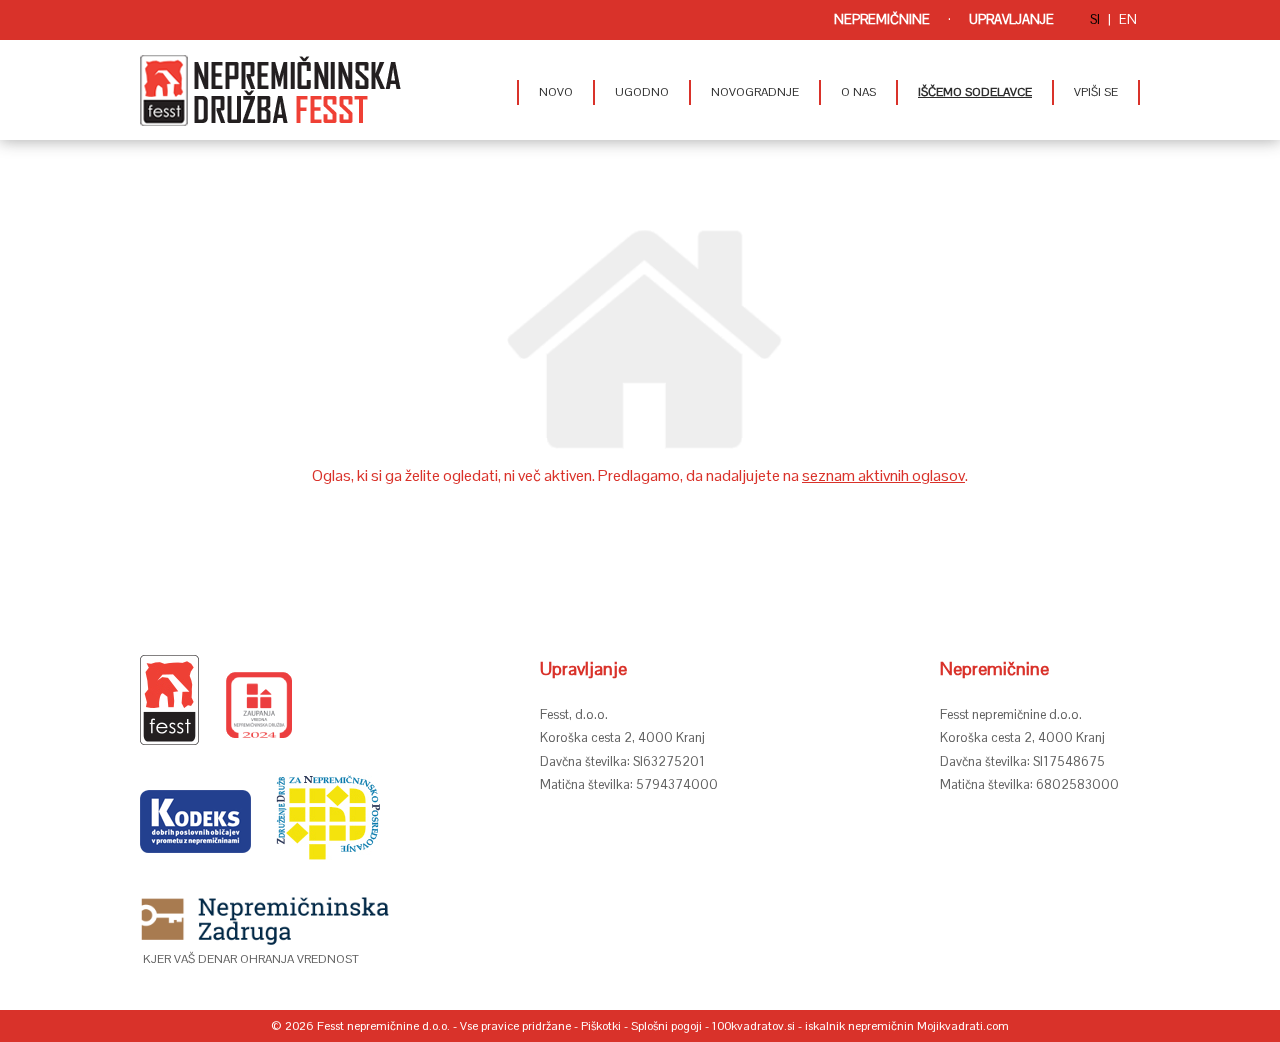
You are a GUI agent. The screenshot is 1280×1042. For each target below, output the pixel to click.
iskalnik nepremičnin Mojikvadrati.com (907, 1026)
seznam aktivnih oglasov (883, 475)
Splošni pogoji (666, 1026)
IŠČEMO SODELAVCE (975, 92)
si (1095, 19)
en (1128, 19)
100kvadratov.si (753, 1026)
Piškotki (601, 1026)
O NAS (858, 92)
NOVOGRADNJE (755, 92)
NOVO (556, 92)
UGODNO (642, 92)
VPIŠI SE (1096, 92)
